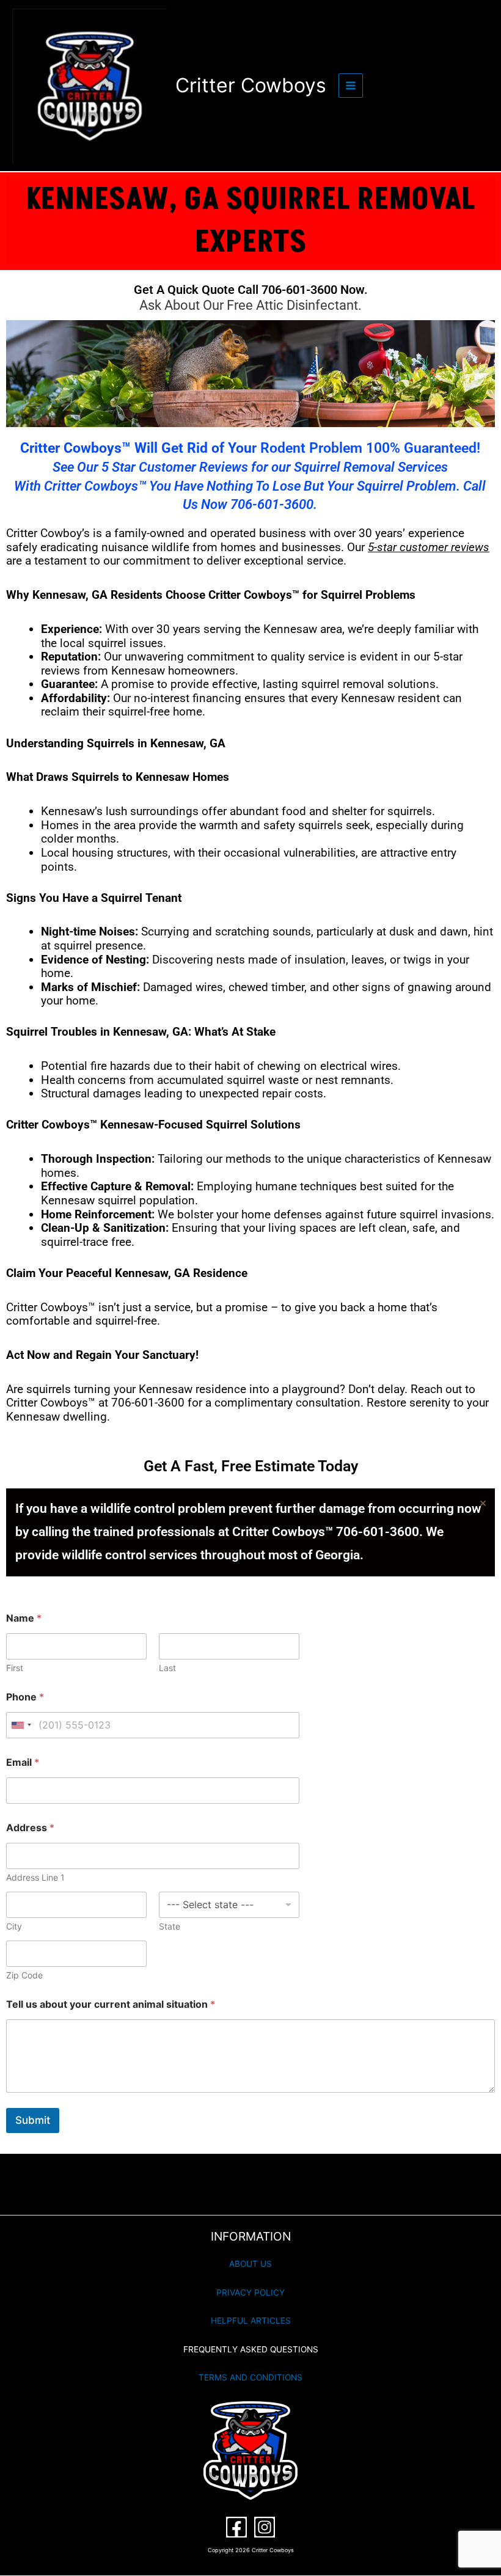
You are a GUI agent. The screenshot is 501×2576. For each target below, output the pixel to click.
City (14, 1926)
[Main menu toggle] (351, 86)
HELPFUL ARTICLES (251, 2321)
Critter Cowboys (251, 85)
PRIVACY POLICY (250, 2292)
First (15, 1668)
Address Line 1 (35, 1877)
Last (167, 1668)
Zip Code (24, 1975)
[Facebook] (236, 2527)
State (170, 1926)
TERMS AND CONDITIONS (250, 2377)
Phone (25, 1697)
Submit (33, 2120)
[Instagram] (265, 2527)
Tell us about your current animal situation (111, 2004)
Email (23, 1762)
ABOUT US (250, 2264)
